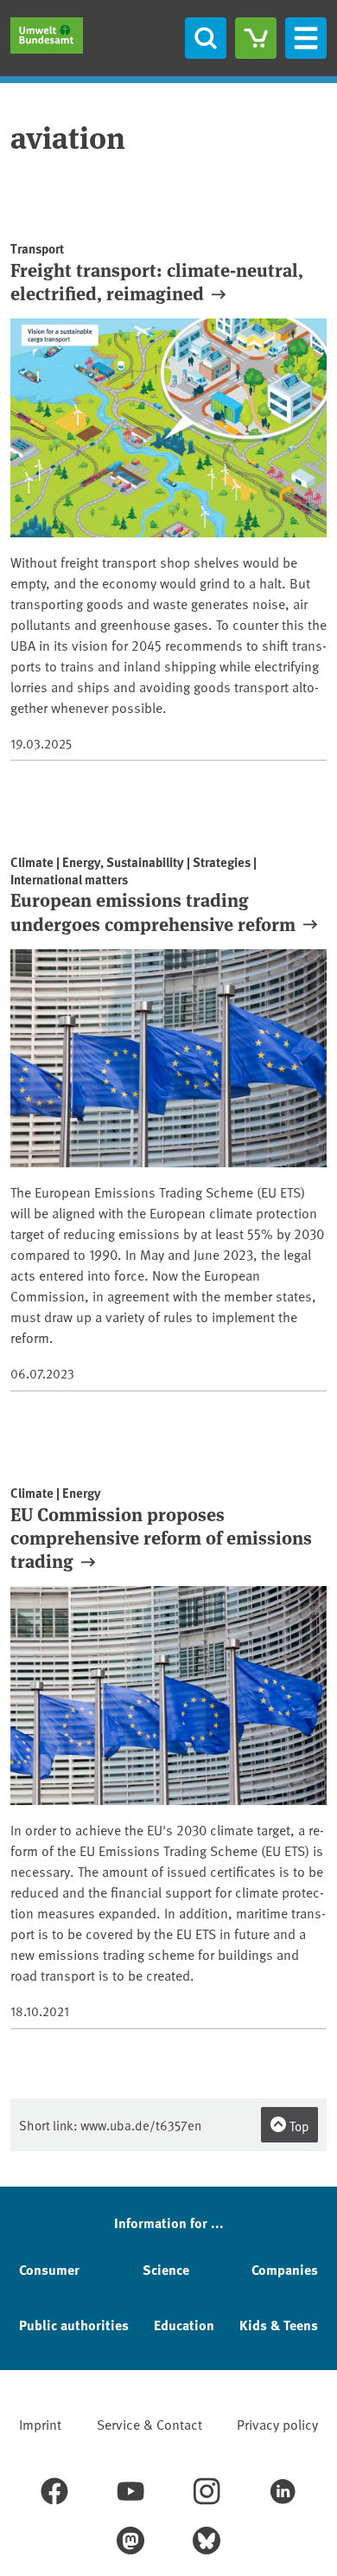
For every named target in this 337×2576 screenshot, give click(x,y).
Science (166, 2269)
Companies (285, 2269)
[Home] (47, 35)
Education (184, 2325)
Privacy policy (277, 2424)
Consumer (49, 2269)
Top (298, 2126)
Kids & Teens (279, 2325)
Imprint (40, 2424)
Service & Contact (149, 2424)
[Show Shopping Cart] (256, 38)
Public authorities (74, 2325)
